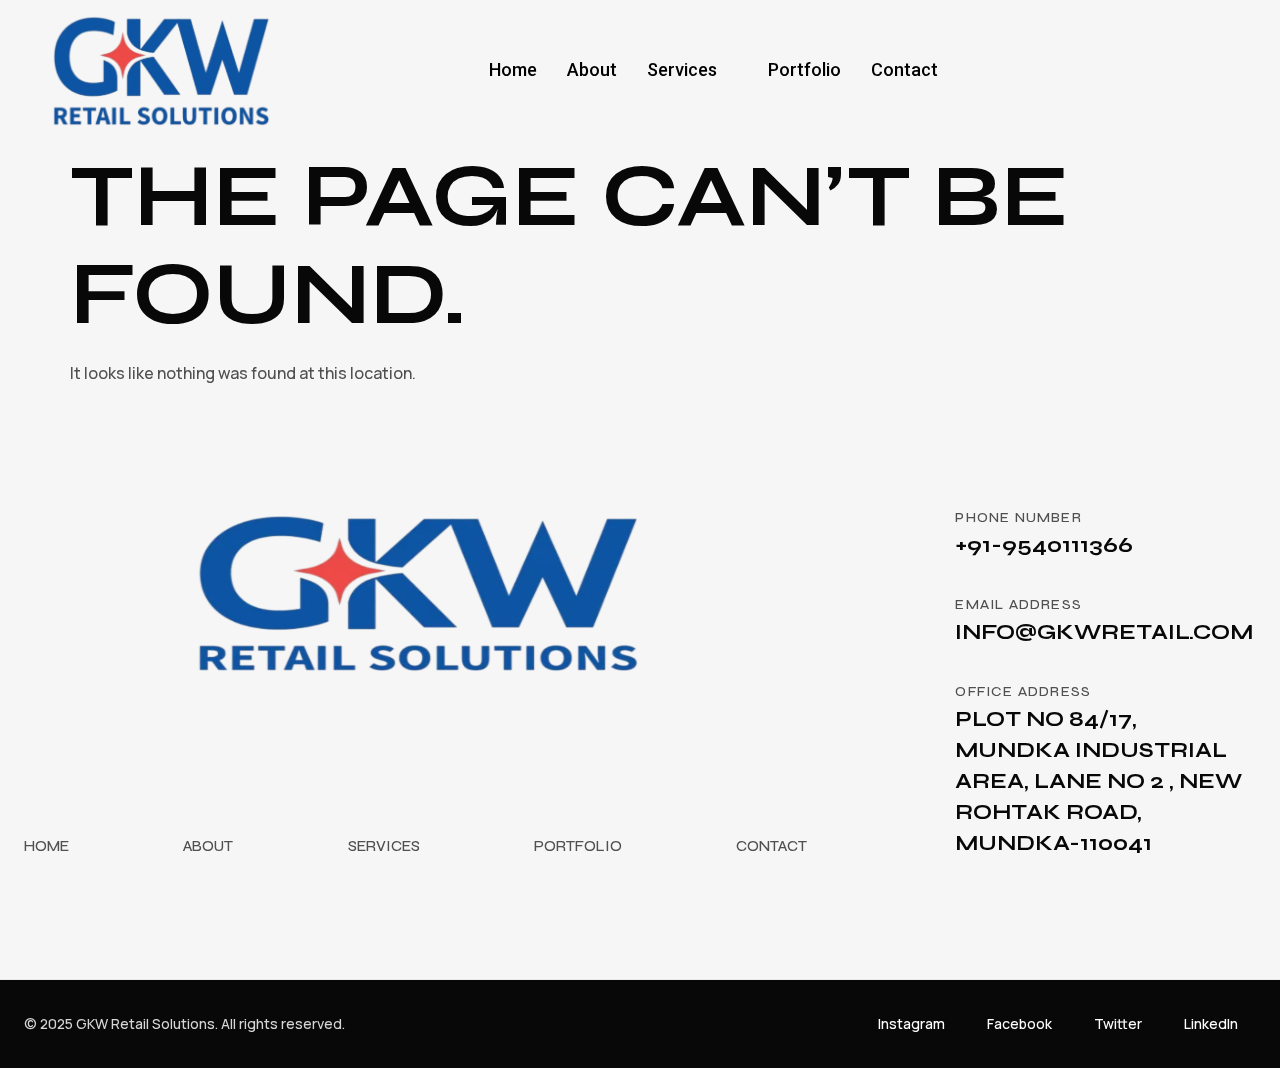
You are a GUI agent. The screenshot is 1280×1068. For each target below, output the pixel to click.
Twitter (1118, 1023)
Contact (904, 69)
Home (513, 69)
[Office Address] (913, 706)
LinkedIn (1211, 1023)
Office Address (1023, 691)
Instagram (911, 1023)
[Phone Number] (913, 532)
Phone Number (1018, 517)
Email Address (1018, 604)
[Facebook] (1124, 70)
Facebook (1019, 1023)
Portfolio (804, 69)
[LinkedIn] (1194, 70)
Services (682, 69)
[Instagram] (1229, 70)
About (592, 69)
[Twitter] (1159, 70)
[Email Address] (913, 619)
